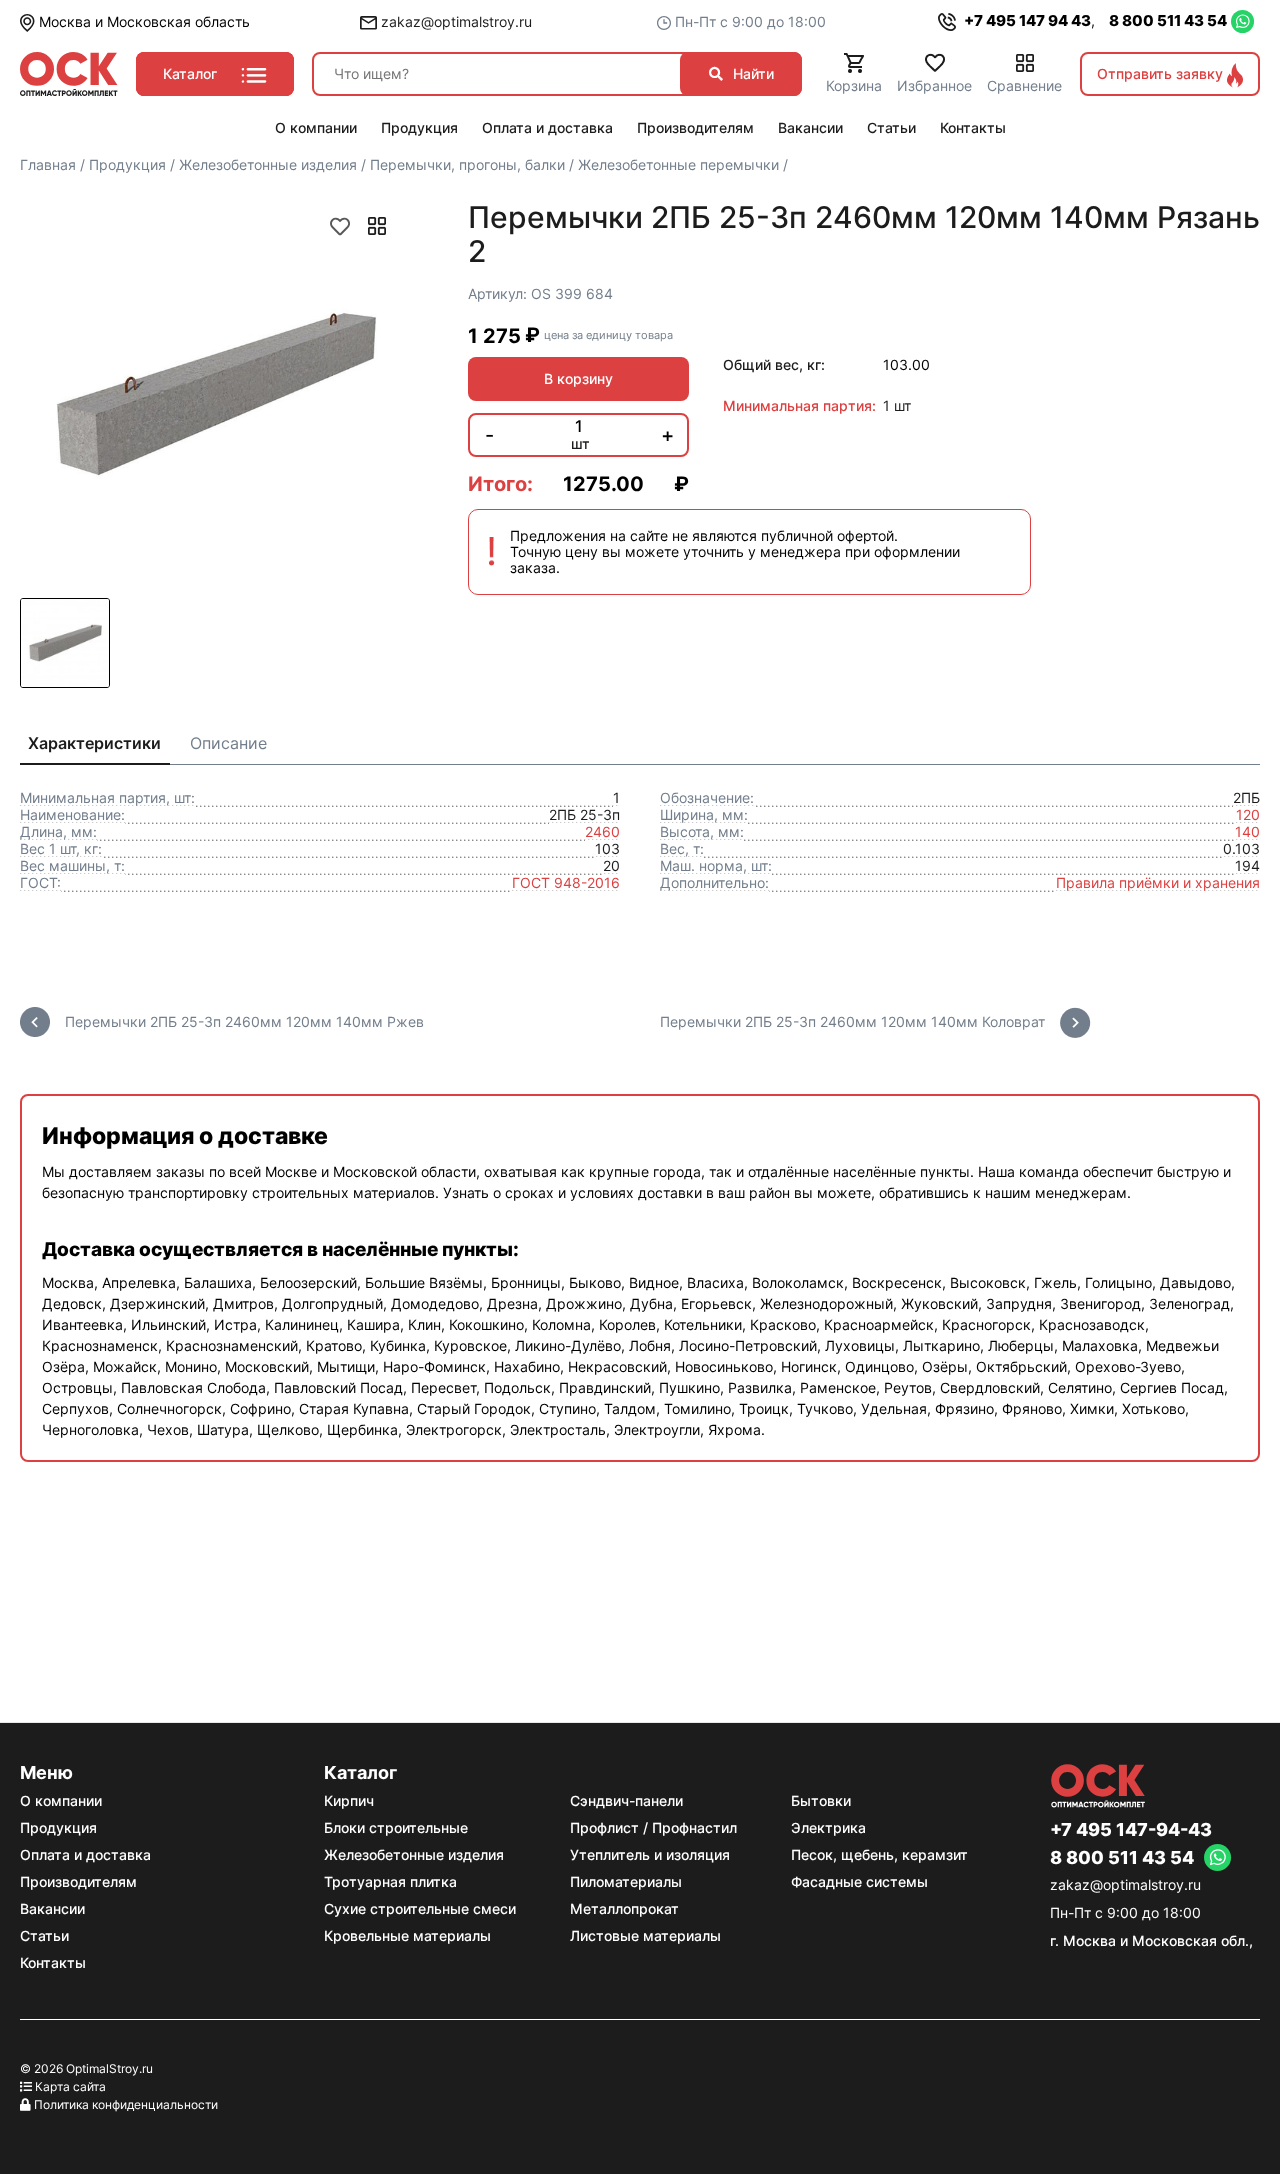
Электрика (828, 1827)
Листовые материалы (645, 1935)
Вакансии (52, 1908)
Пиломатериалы (626, 1881)
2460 (602, 831)
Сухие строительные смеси (420, 1908)
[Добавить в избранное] (340, 226)
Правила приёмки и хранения (1158, 882)
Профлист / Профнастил (653, 1827)
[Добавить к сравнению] (377, 226)
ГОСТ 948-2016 (566, 882)
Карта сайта (70, 2086)
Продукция (58, 1827)
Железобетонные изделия (414, 1854)
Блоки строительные (396, 1827)
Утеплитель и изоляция (650, 1854)
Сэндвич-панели (626, 1800)
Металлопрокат (624, 1908)
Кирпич (349, 1800)
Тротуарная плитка (390, 1881)
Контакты (53, 1962)
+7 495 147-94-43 (1131, 1830)
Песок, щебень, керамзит (879, 1854)
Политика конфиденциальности (126, 2104)
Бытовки (821, 1800)
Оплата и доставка (85, 1854)
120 (1248, 814)
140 (1247, 831)
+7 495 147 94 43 (1026, 20)
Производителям (78, 1881)
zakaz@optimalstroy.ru (454, 21)
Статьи (44, 1935)
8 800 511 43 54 (1168, 20)
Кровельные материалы (407, 1935)
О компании (61, 1800)
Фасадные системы (859, 1881)
